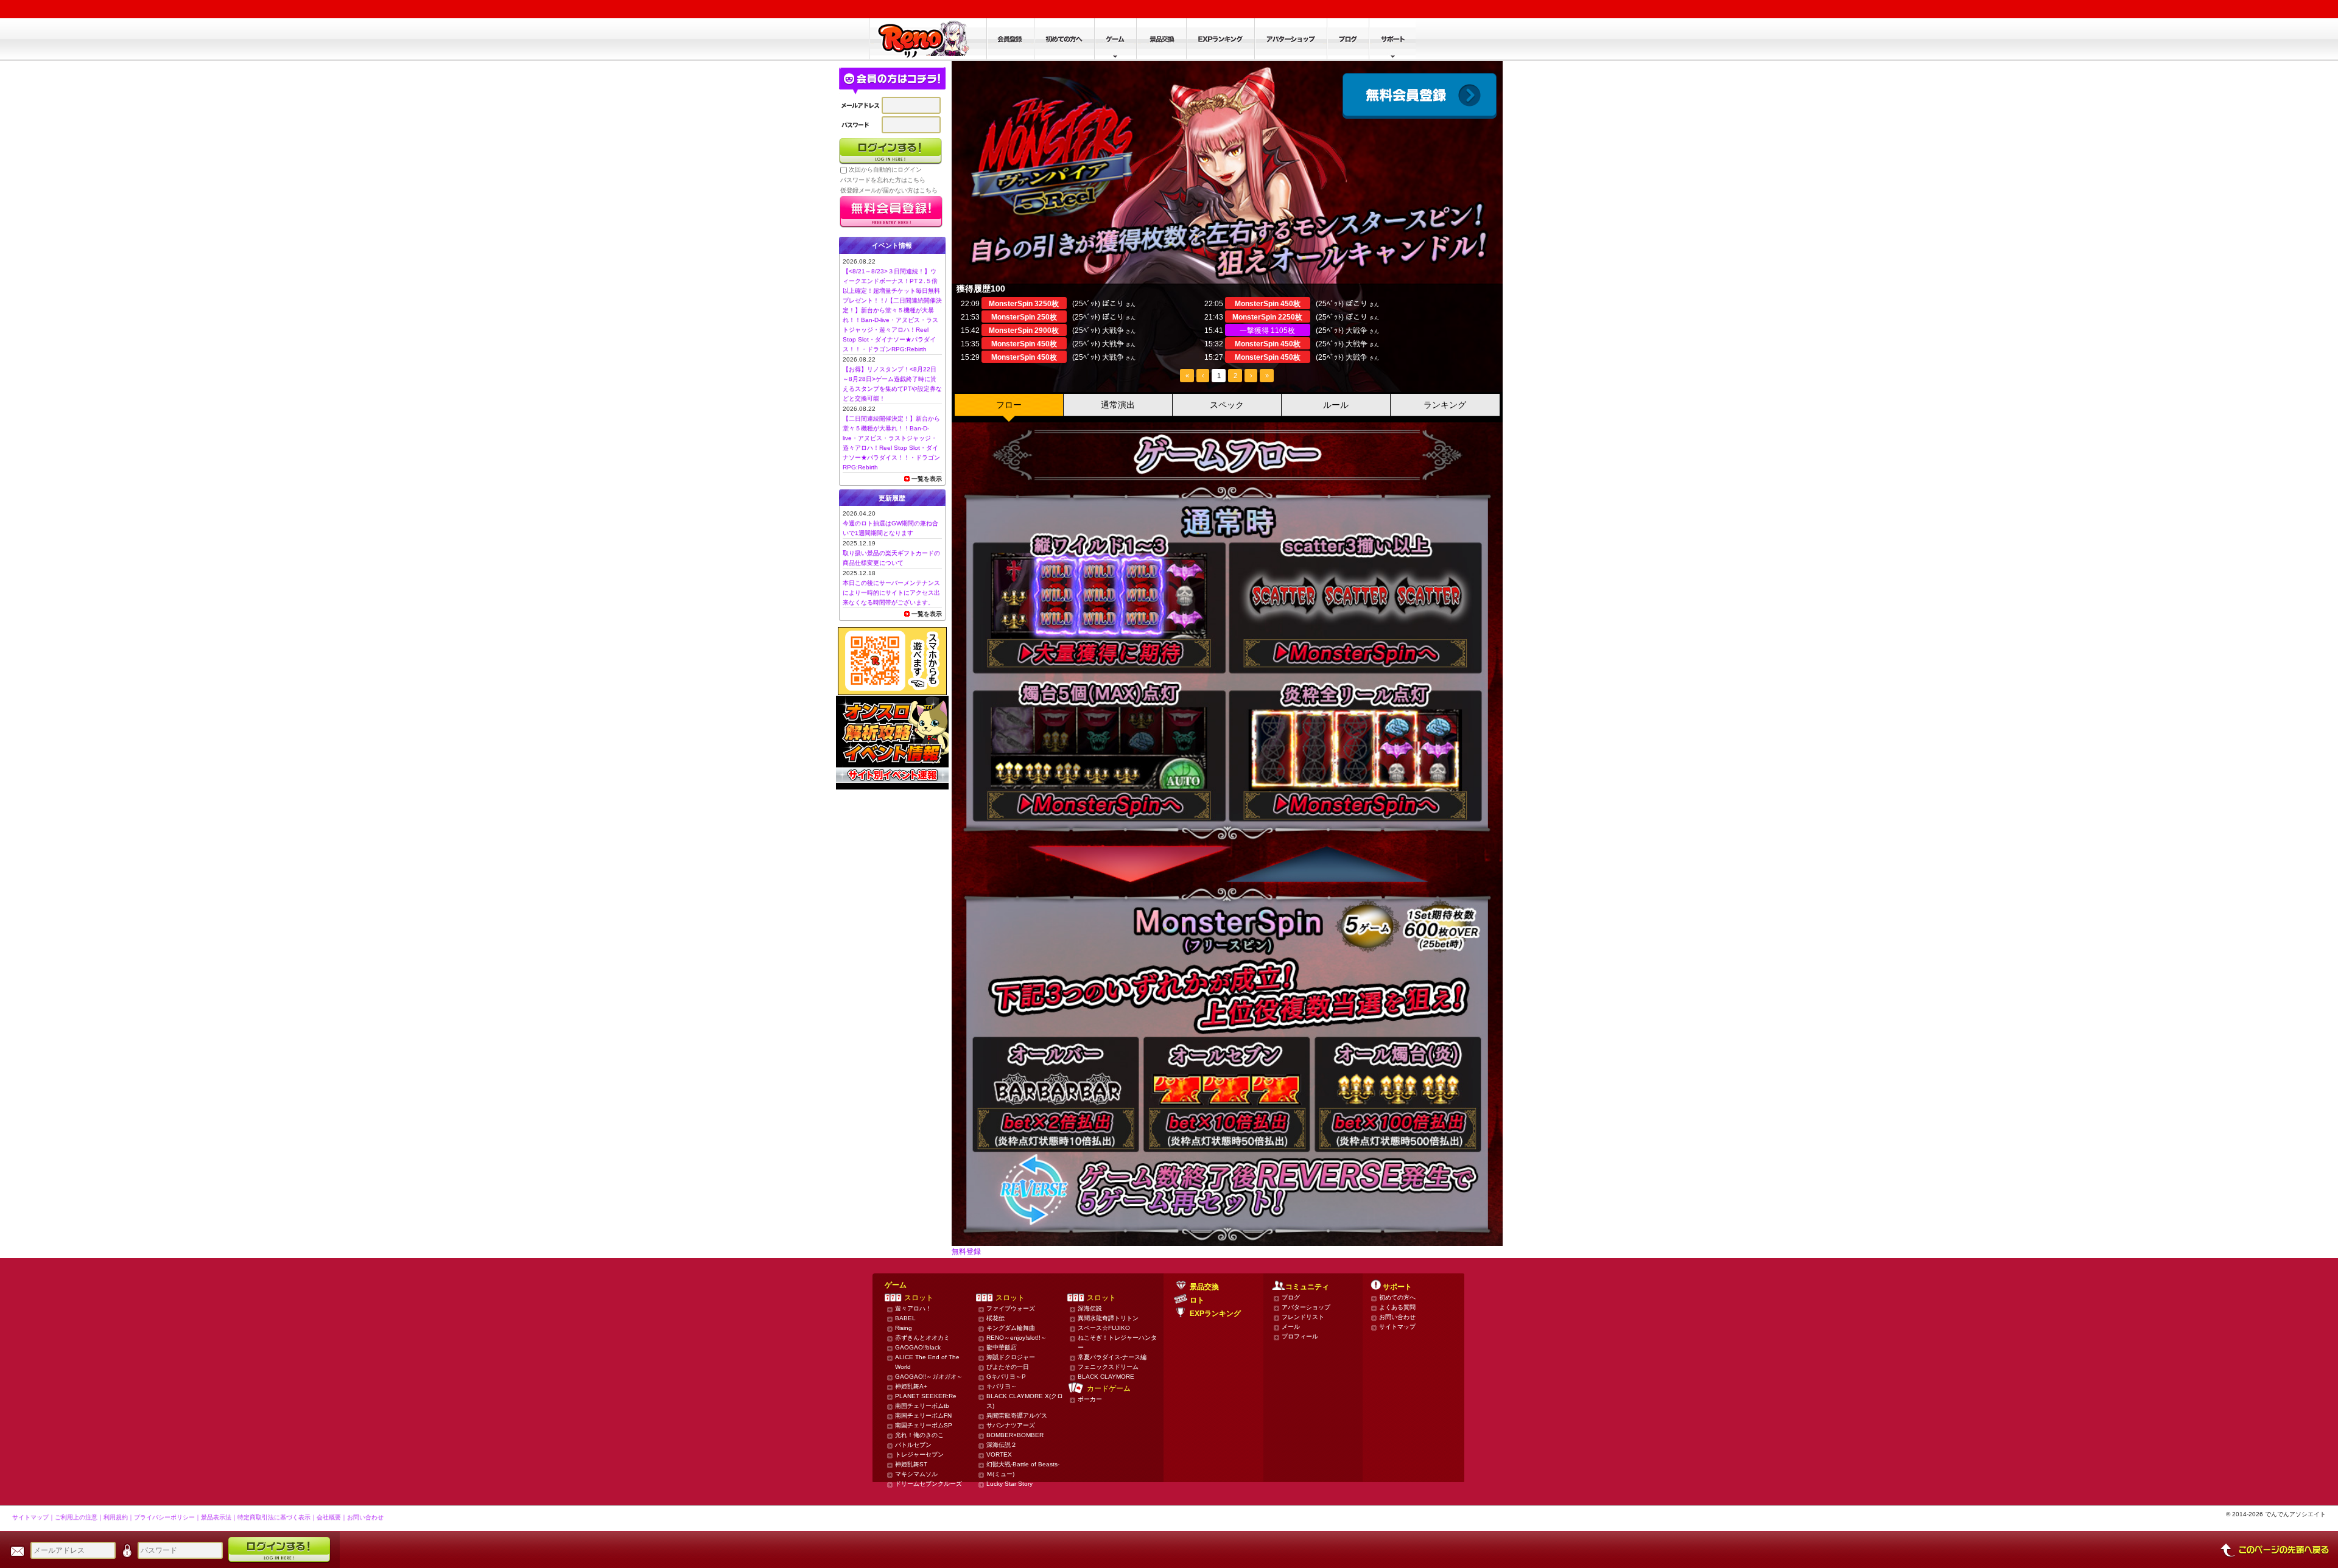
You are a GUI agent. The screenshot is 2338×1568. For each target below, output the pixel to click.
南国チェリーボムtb (922, 1406)
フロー (1009, 405)
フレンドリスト (1303, 1317)
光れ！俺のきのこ (919, 1435)
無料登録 (966, 1251)
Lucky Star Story (1009, 1484)
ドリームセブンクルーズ (929, 1484)
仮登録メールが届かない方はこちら (889, 190)
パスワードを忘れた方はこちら (883, 180)
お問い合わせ (1397, 1317)
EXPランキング (1215, 1314)
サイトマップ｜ (33, 1517)
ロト (1197, 1300)
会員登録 (1420, 96)
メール (1291, 1327)
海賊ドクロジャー (1011, 1357)
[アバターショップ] (1290, 39)
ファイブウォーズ (1011, 1308)
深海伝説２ (1002, 1445)
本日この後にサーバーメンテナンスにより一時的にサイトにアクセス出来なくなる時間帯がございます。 (891, 593)
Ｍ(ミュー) (1000, 1474)
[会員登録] (1010, 39)
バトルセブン (913, 1445)
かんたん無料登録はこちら (891, 212)
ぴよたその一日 (1008, 1367)
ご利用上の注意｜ (79, 1517)
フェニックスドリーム (1108, 1367)
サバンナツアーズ (1011, 1425)
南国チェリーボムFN (923, 1416)
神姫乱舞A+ (911, 1386)
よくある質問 (1397, 1307)
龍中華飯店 (1002, 1347)
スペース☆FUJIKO (1104, 1328)
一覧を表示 (927, 479)
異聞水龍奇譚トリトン (1108, 1318)
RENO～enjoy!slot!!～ (1016, 1338)
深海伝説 (1090, 1308)
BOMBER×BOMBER (1015, 1435)
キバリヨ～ (1002, 1386)
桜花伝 (995, 1318)
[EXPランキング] (1220, 39)
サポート (1397, 1287)
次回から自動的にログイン (885, 170)
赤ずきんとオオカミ (922, 1338)
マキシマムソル (916, 1474)
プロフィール (1300, 1336)
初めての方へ (1397, 1297)
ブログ (1291, 1297)
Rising (904, 1328)
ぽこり (1113, 304)
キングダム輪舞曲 (1011, 1328)
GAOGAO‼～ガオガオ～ (929, 1377)
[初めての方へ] (1064, 39)
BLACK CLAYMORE (1106, 1377)
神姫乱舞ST (911, 1464)
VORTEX (999, 1454)
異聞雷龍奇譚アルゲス (1017, 1416)
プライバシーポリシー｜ (167, 1517)
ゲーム (896, 1285)
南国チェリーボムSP (924, 1425)
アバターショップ (1306, 1307)
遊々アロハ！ (913, 1308)
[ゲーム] (1115, 39)
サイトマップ (1397, 1327)
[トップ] (928, 39)
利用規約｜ (119, 1517)
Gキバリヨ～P (1006, 1377)
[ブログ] (1348, 39)
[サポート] (1392, 39)
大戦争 (1113, 331)
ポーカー (1090, 1399)
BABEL (905, 1318)
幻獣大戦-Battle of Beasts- (1023, 1464)
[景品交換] (1161, 39)
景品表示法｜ (219, 1517)
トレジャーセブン (919, 1454)
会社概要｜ (332, 1517)
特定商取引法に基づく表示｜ (277, 1517)
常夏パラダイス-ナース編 (1112, 1357)
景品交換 (1204, 1287)
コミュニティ (1307, 1287)
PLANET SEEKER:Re (926, 1396)
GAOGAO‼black (918, 1347)
